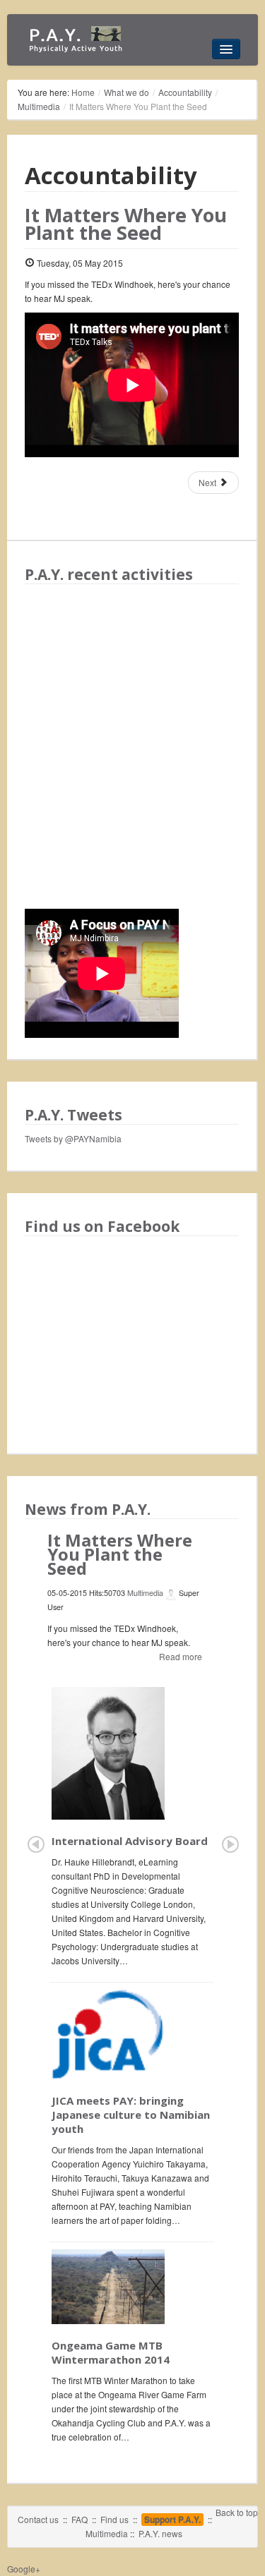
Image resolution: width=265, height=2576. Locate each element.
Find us (114, 2519)
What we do (126, 92)
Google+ (24, 2569)
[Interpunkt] (77, 40)
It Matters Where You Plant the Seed (126, 224)
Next (208, 482)
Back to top (237, 2512)
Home (83, 92)
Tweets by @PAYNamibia (73, 1138)
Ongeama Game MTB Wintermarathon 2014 (111, 2352)
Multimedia (39, 106)
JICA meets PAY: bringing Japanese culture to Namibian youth (131, 2115)
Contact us (38, 2519)
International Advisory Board (130, 1841)
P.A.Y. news (160, 2533)
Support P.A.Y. (172, 2520)
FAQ (79, 2519)
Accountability (185, 92)
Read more (181, 1656)
